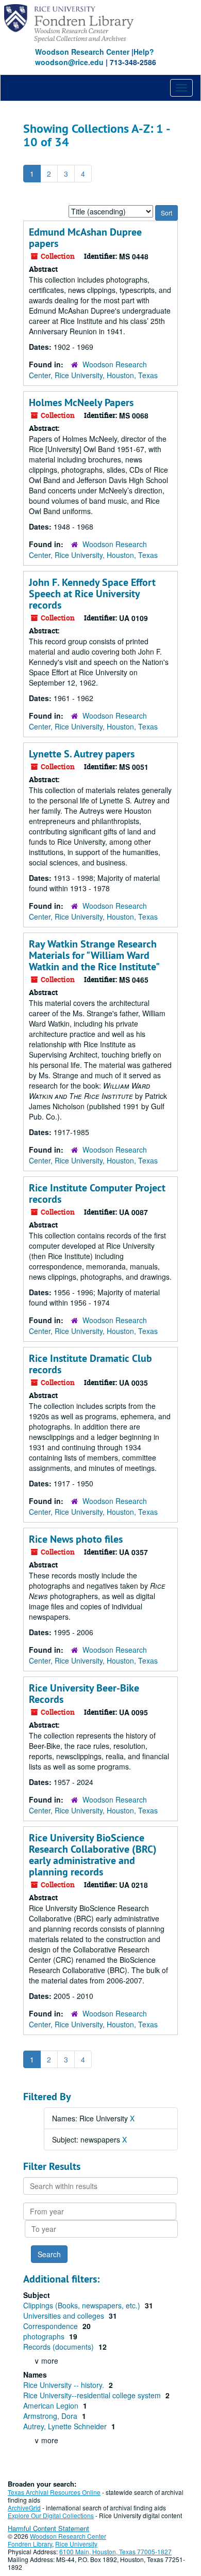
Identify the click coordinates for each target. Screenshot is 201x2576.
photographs (45, 2336)
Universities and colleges (65, 2316)
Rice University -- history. (65, 2385)
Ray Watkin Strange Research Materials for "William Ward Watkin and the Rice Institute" (94, 955)
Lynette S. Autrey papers (82, 754)
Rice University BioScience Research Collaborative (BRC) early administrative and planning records (93, 1855)
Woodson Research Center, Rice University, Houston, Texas (93, 370)
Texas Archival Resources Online (54, 2492)
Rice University (76, 2544)
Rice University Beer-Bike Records (84, 1694)
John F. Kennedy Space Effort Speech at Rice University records (92, 594)
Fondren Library (30, 2544)
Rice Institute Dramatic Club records (90, 1364)
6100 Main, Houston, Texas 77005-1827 (115, 2551)
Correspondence (52, 2326)
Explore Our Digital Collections (51, 2515)
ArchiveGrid (24, 2508)
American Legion (52, 2406)
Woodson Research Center (82, 52)
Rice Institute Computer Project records (97, 1193)
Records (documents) (60, 2347)
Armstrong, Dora (51, 2416)
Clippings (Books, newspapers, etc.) (83, 2305)
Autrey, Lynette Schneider (66, 2426)
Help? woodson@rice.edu (95, 57)
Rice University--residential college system (93, 2395)
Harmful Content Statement (48, 2528)
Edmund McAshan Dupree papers (85, 238)
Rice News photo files (76, 1539)
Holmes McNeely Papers (81, 402)
